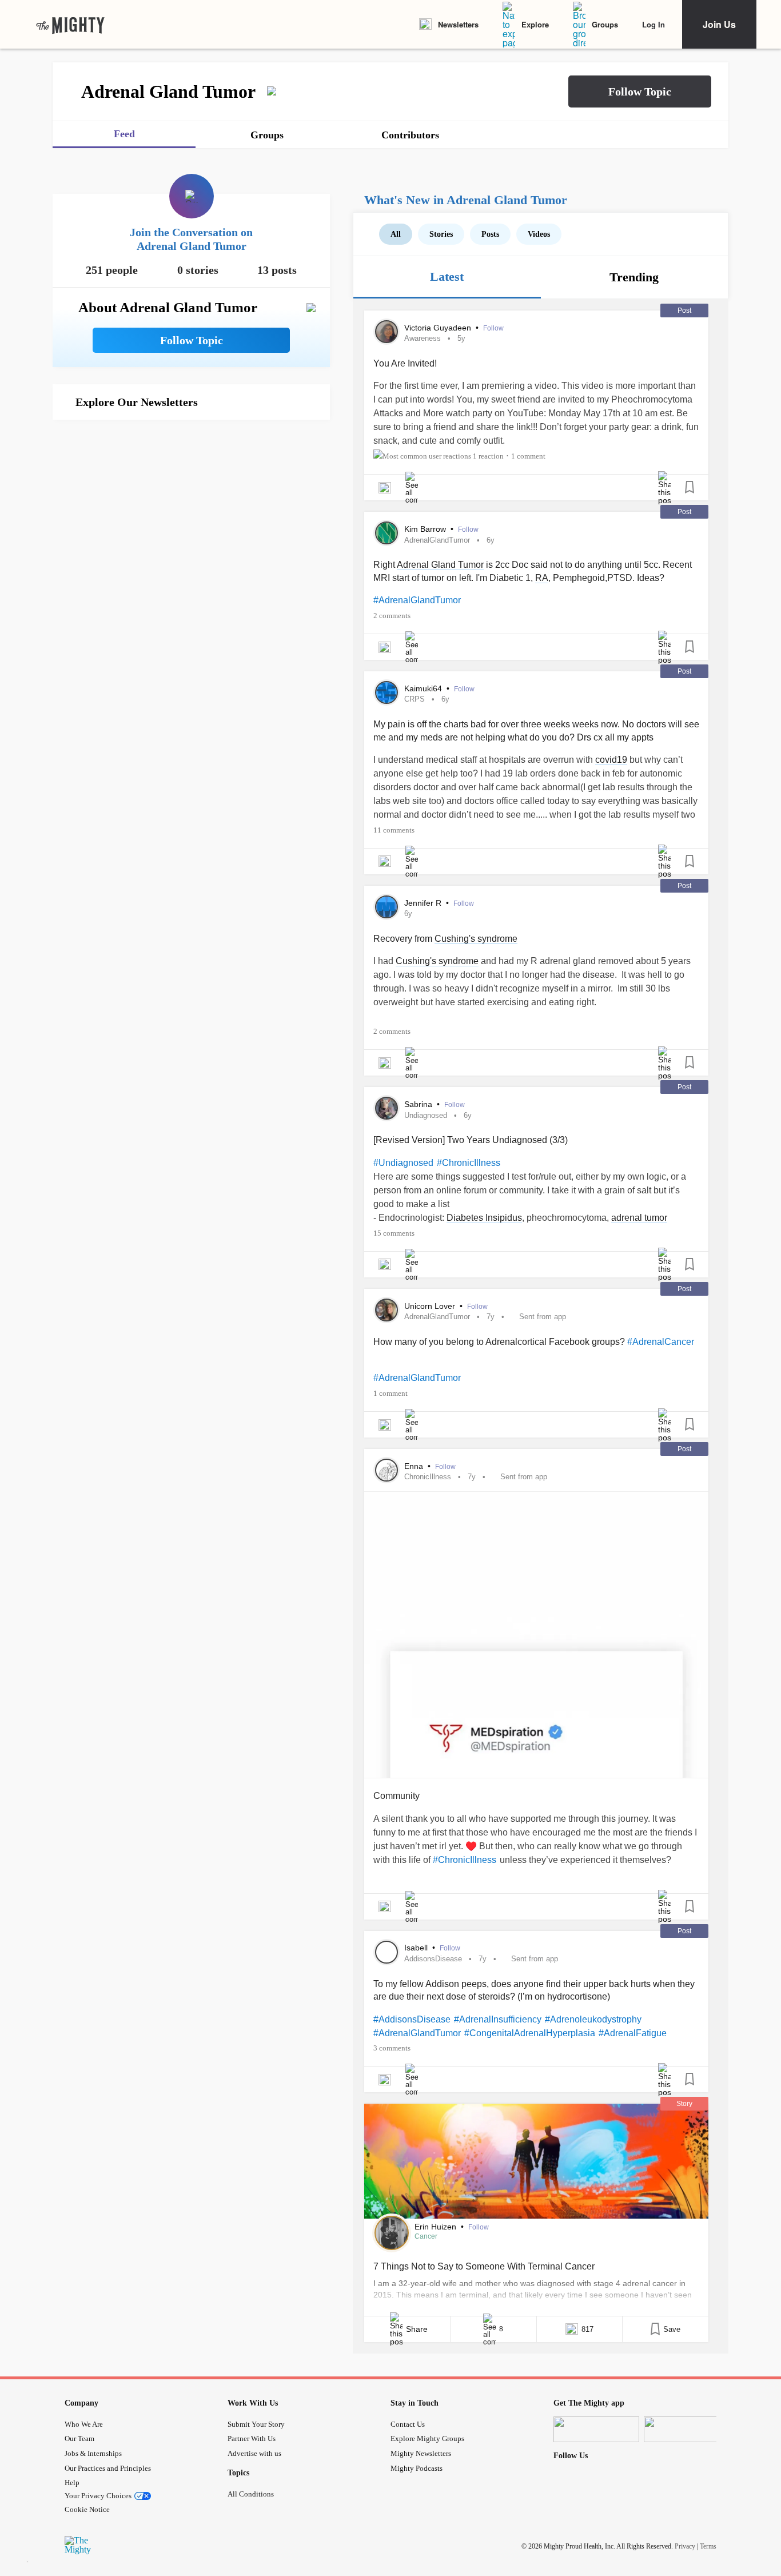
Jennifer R (424, 903)
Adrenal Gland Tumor (440, 565)
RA (542, 578)
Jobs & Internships (93, 2453)
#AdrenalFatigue (633, 2033)
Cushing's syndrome (476, 939)
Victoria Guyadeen (439, 328)
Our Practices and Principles (108, 2468)
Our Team (79, 2438)
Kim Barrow (426, 529)
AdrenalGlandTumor (437, 540)
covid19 (611, 760)
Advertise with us (254, 2453)
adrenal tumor (639, 1218)
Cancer (426, 2236)
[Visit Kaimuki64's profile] (386, 692)
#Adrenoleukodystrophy (593, 2019)
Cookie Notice (87, 2509)
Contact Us (408, 2424)
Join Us (719, 24)
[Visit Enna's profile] (386, 1470)
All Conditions (251, 2494)
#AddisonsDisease (412, 2019)
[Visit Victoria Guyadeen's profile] (386, 332)
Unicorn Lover (431, 1306)
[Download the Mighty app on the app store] (596, 2429)
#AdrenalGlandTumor (417, 600)
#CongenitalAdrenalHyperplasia (530, 2033)
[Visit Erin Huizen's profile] (392, 2233)
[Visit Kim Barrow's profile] (386, 533)
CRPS (415, 699)
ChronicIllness (428, 1477)
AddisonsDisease (433, 1959)
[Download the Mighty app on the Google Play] (687, 2429)
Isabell (417, 1948)
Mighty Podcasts (417, 2468)
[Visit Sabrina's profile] (386, 1108)
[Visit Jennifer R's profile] (386, 907)
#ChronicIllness (469, 1163)
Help (72, 2483)
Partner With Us (252, 2438)
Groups (605, 24)
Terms (708, 2546)
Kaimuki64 (424, 688)
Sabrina (419, 1104)
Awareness (423, 338)
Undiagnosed (426, 1115)
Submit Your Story (256, 2424)
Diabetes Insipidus (484, 1218)
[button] (640, 91)
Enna (415, 1466)
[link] (70, 25)
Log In (654, 24)
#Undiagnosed (403, 1163)
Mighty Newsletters (421, 2453)
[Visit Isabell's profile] (386, 1952)
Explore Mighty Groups (427, 2438)
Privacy (685, 2546)
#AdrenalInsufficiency (498, 2019)
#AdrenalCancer (661, 1342)
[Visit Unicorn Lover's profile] (386, 1310)
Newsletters (458, 24)
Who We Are (84, 2424)
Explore (535, 24)
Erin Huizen (437, 2227)
